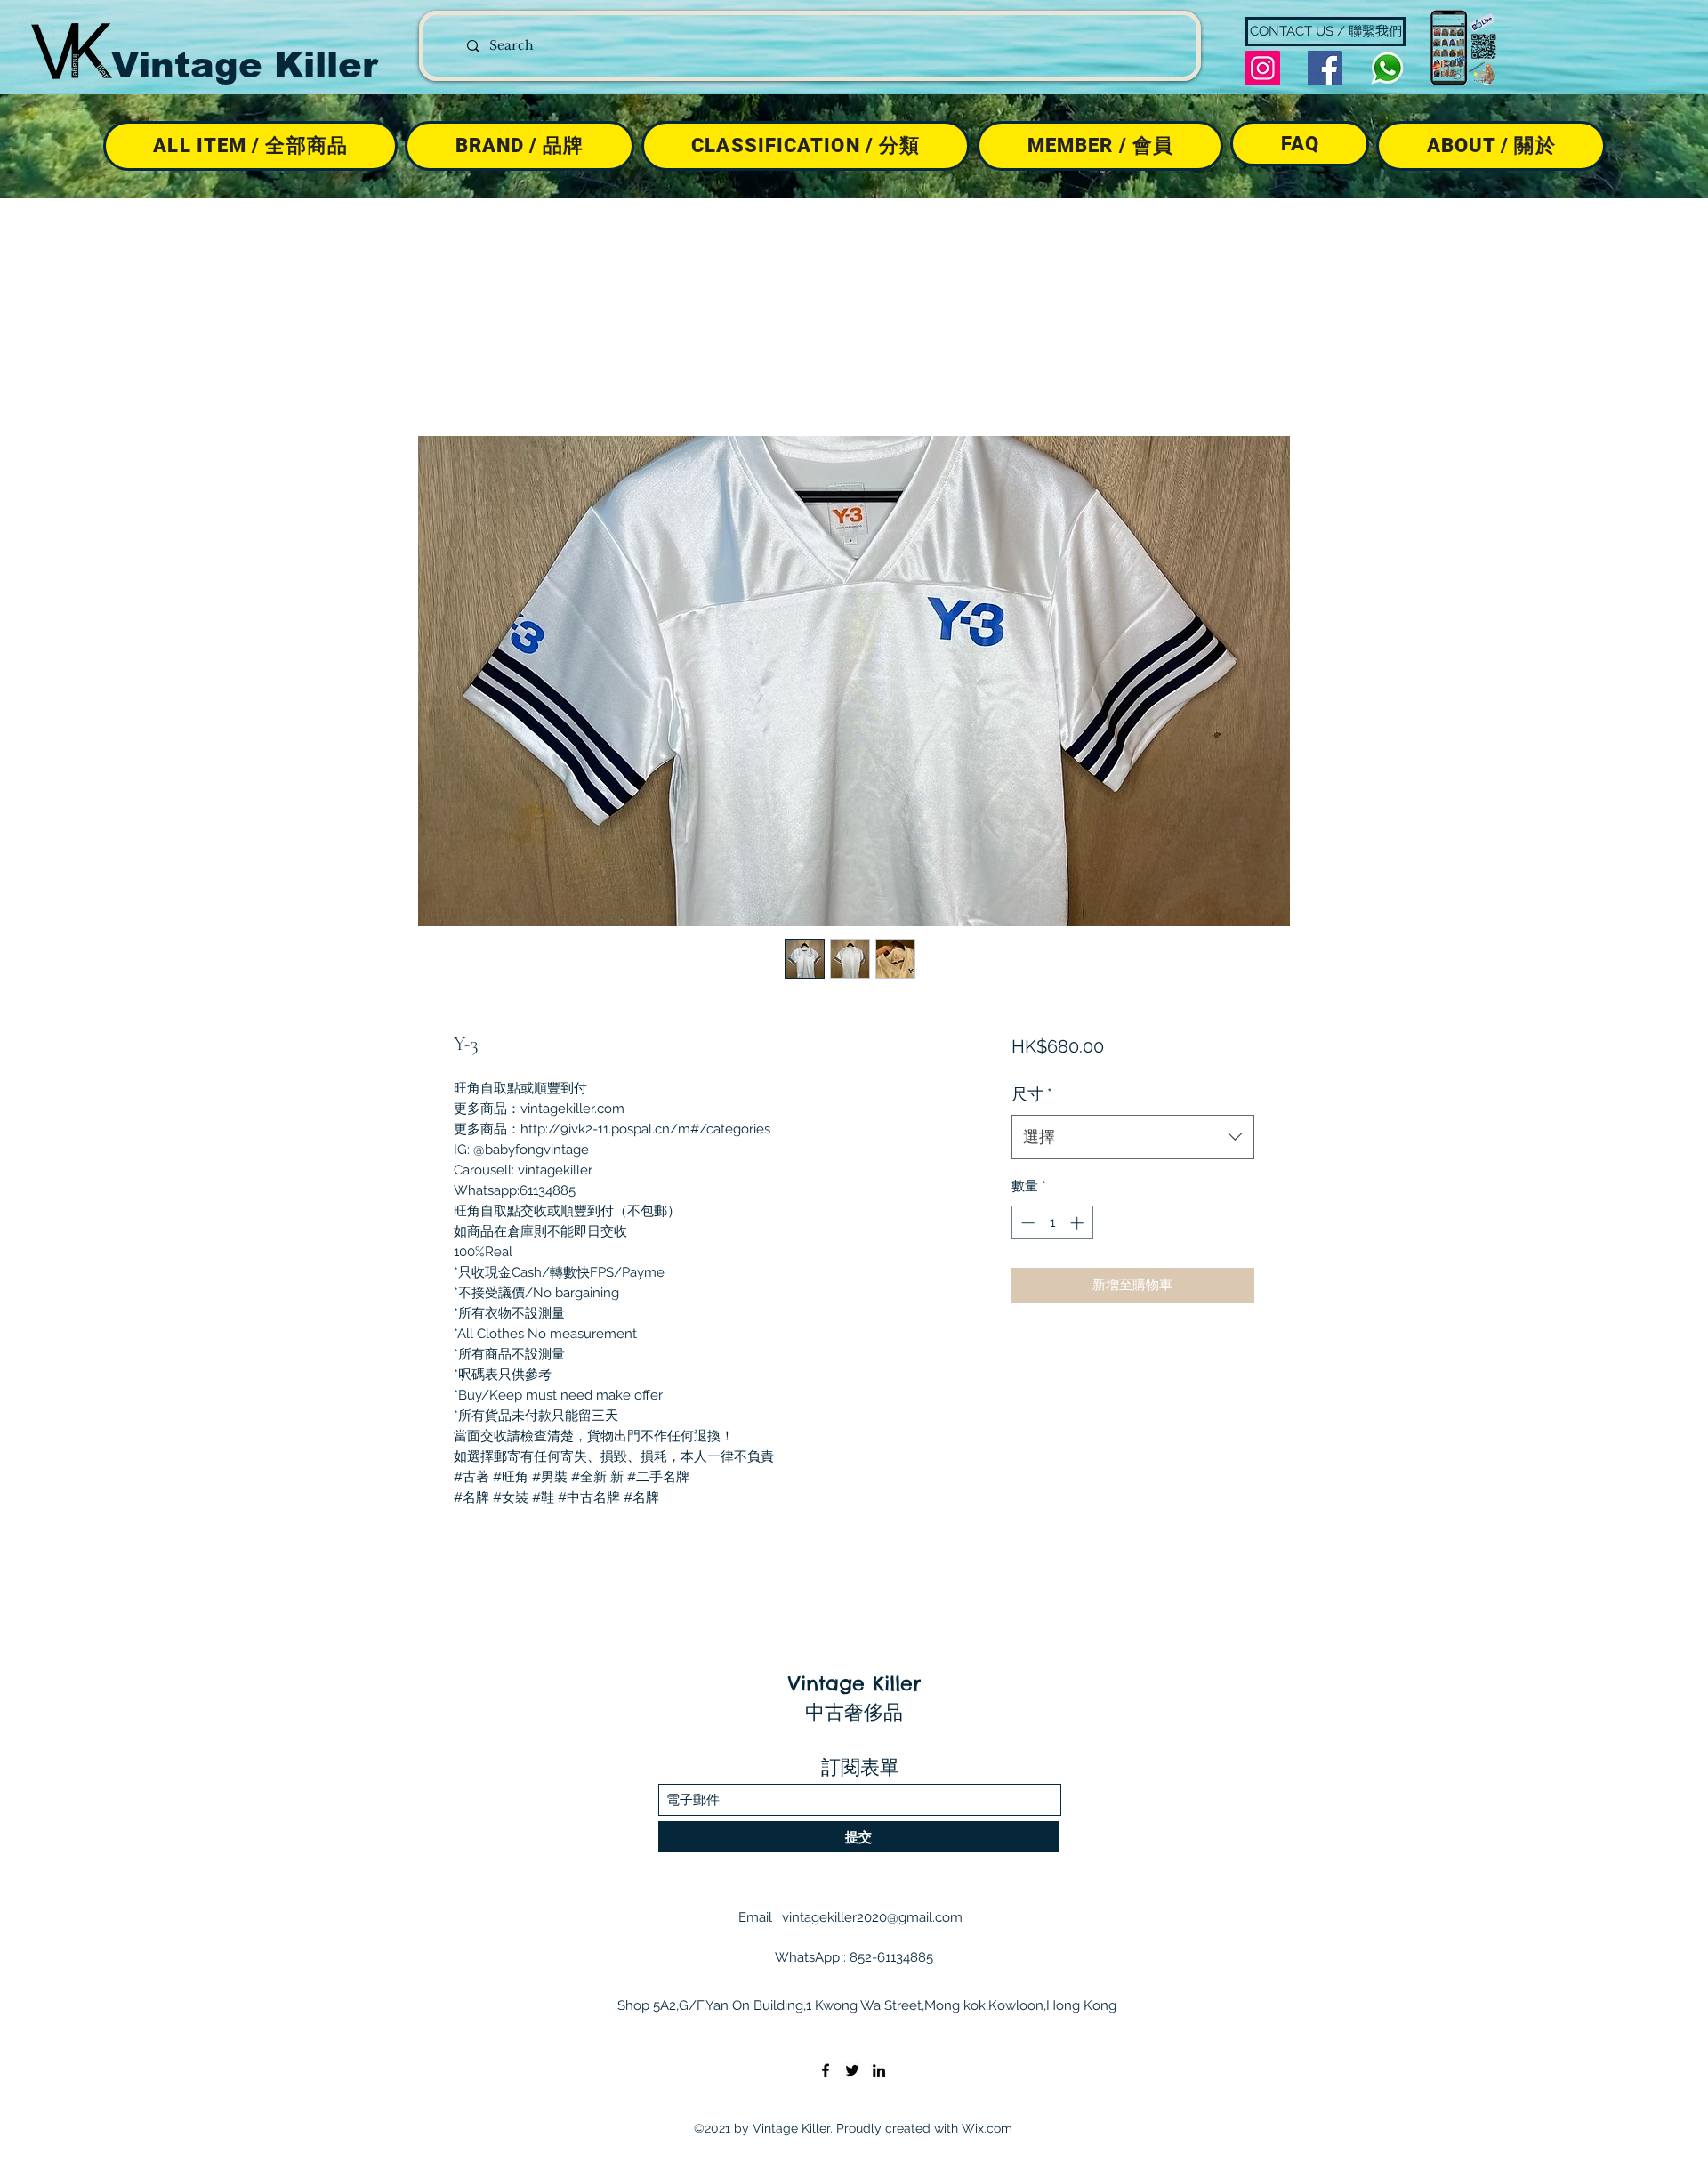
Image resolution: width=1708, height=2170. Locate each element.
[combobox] (1133, 1137)
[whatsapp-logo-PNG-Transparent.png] (1387, 68)
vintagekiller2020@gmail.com (872, 1917)
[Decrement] (1026, 1223)
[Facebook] (1325, 68)
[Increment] (1079, 1223)
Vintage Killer (245, 65)
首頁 (468, 370)
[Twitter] (852, 2070)
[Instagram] (1263, 68)
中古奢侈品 (854, 1712)
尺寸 (1032, 1094)
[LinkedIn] (879, 2070)
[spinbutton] (1052, 1223)
